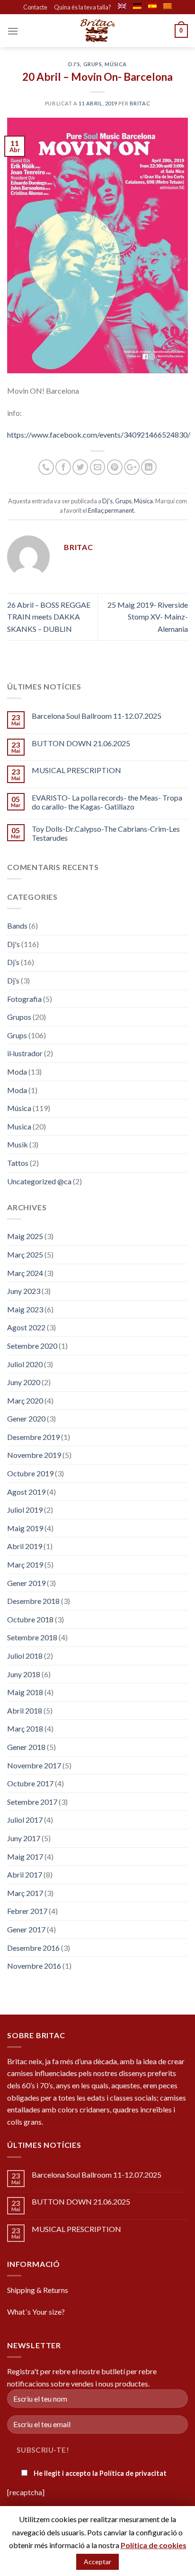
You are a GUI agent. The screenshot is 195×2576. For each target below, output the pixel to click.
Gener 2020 (26, 1418)
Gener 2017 (26, 1929)
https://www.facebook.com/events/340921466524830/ (99, 435)
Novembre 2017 (34, 1765)
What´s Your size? (36, 2312)
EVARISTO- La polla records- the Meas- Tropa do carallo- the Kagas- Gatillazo (107, 802)
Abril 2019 (25, 1546)
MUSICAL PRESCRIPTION (76, 770)
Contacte (35, 7)
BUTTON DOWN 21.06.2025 (81, 743)
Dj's (74, 64)
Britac (140, 103)
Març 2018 (25, 1728)
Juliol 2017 (25, 1820)
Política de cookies (154, 2545)
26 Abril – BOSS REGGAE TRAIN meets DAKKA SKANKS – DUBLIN (49, 617)
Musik (18, 1144)
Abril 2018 (25, 1710)
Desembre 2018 (33, 1601)
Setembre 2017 (32, 1802)
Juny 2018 (24, 1674)
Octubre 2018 (30, 1619)
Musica (19, 1126)
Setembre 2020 (32, 1346)
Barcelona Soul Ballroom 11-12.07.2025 (97, 716)
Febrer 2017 (27, 1911)
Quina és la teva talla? (83, 7)
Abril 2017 (25, 1874)
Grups (93, 64)
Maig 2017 (25, 1857)
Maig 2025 (25, 1236)
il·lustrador (25, 1053)
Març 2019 (25, 1564)
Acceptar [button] (97, 2562)
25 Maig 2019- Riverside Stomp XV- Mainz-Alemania (148, 617)
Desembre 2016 (33, 1948)
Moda (17, 1072)
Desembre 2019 (33, 1437)
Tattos (18, 1163)
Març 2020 (25, 1400)
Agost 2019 (26, 1492)
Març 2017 (25, 1893)
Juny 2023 (24, 1291)
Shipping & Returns (38, 2290)
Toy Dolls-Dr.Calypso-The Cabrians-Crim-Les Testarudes (106, 833)
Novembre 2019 (34, 1455)
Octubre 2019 (30, 1473)
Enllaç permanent (111, 510)
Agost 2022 (26, 1327)
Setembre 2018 (32, 1637)
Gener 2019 (26, 1583)
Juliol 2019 (25, 1510)
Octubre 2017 (30, 1783)
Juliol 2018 (25, 1656)
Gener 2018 (26, 1747)
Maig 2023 (25, 1309)
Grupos (19, 1017)
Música (115, 64)
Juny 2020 (24, 1382)
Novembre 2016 (34, 1966)
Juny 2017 (24, 1838)
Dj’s (13, 962)
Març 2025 (25, 1254)
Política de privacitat (133, 2473)
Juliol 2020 (25, 1364)
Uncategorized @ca (39, 1181)
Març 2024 (25, 1273)
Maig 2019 (25, 1528)
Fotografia (24, 999)
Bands (17, 926)
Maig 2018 (25, 1692)
